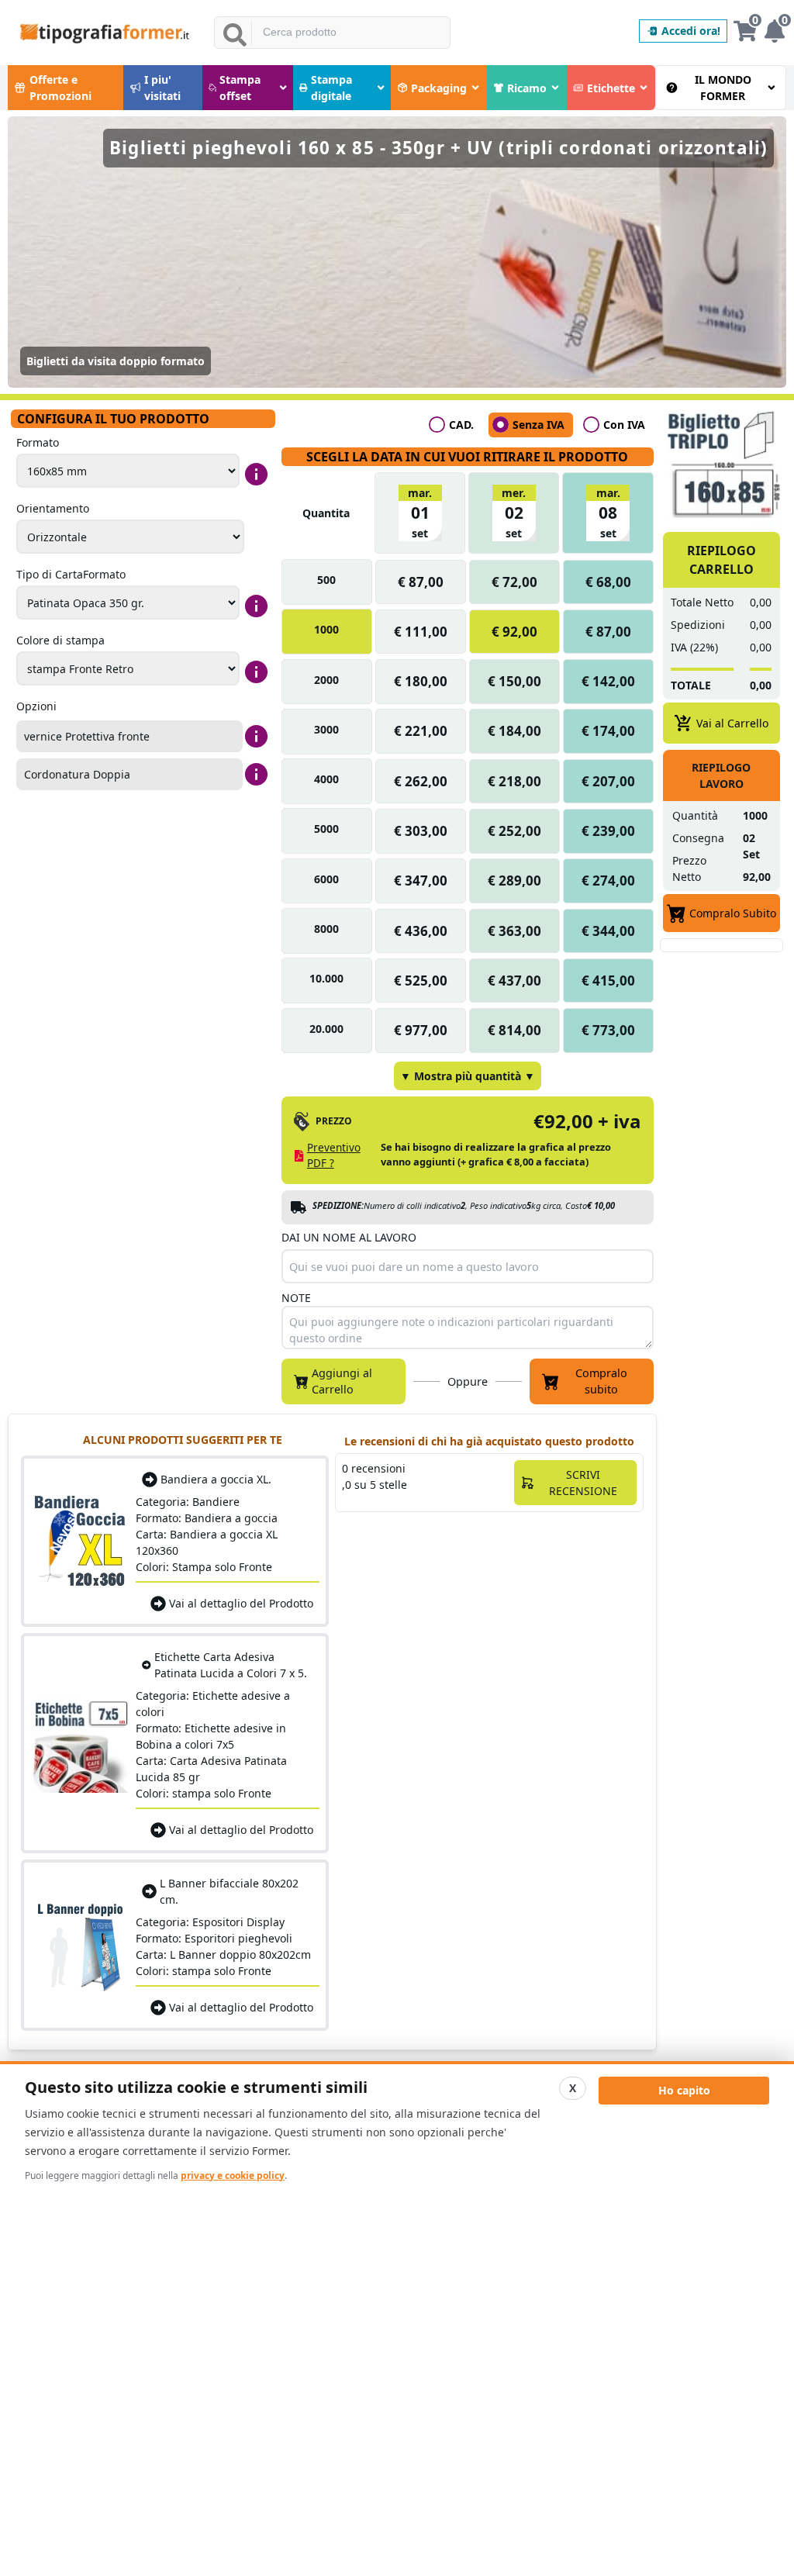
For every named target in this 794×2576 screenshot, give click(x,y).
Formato (38, 442)
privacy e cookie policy (233, 2175)
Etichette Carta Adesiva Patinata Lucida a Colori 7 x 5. (231, 1665)
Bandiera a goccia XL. (216, 1479)
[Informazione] (256, 474)
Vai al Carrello (732, 723)
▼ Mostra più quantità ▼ (468, 1076)
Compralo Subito (733, 913)
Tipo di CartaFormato (71, 574)
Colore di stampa (60, 640)
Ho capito (684, 2090)
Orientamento (53, 508)
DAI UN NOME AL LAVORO (349, 1237)
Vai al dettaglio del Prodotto (241, 1603)
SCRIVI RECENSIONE (583, 1483)
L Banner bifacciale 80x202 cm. (229, 1891)
